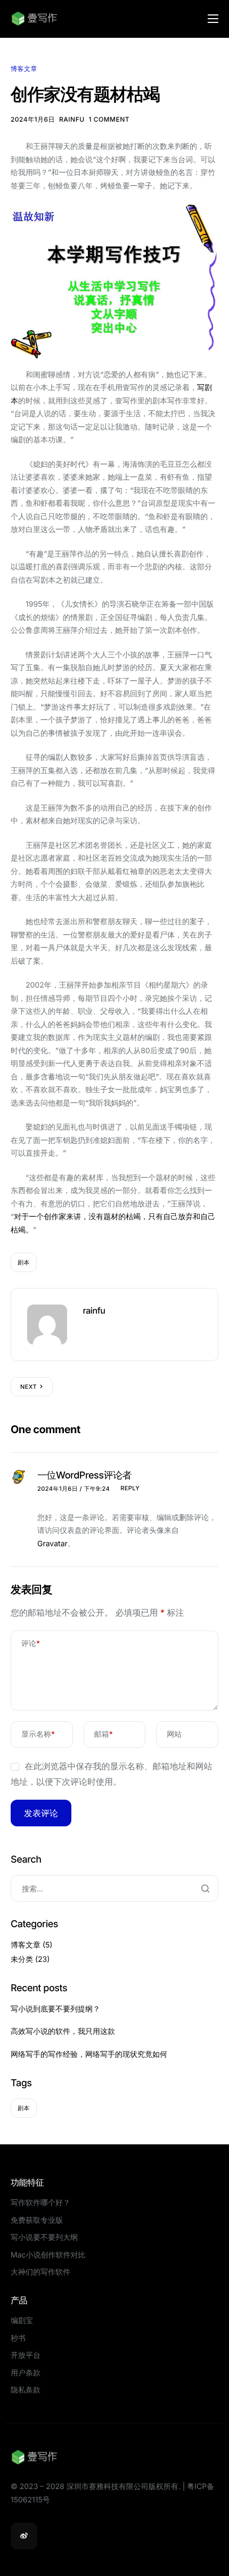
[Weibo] (24, 2536)
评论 (31, 1644)
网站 (174, 1734)
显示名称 (38, 1734)
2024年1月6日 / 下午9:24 (73, 1489)
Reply (130, 1488)
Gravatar (52, 1544)
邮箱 (104, 1734)
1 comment (109, 119)
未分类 (22, 1959)
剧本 (24, 1262)
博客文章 (24, 69)
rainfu (72, 119)
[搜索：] (114, 1888)
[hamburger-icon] (213, 19)
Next (28, 1387)
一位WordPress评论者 (84, 1476)
